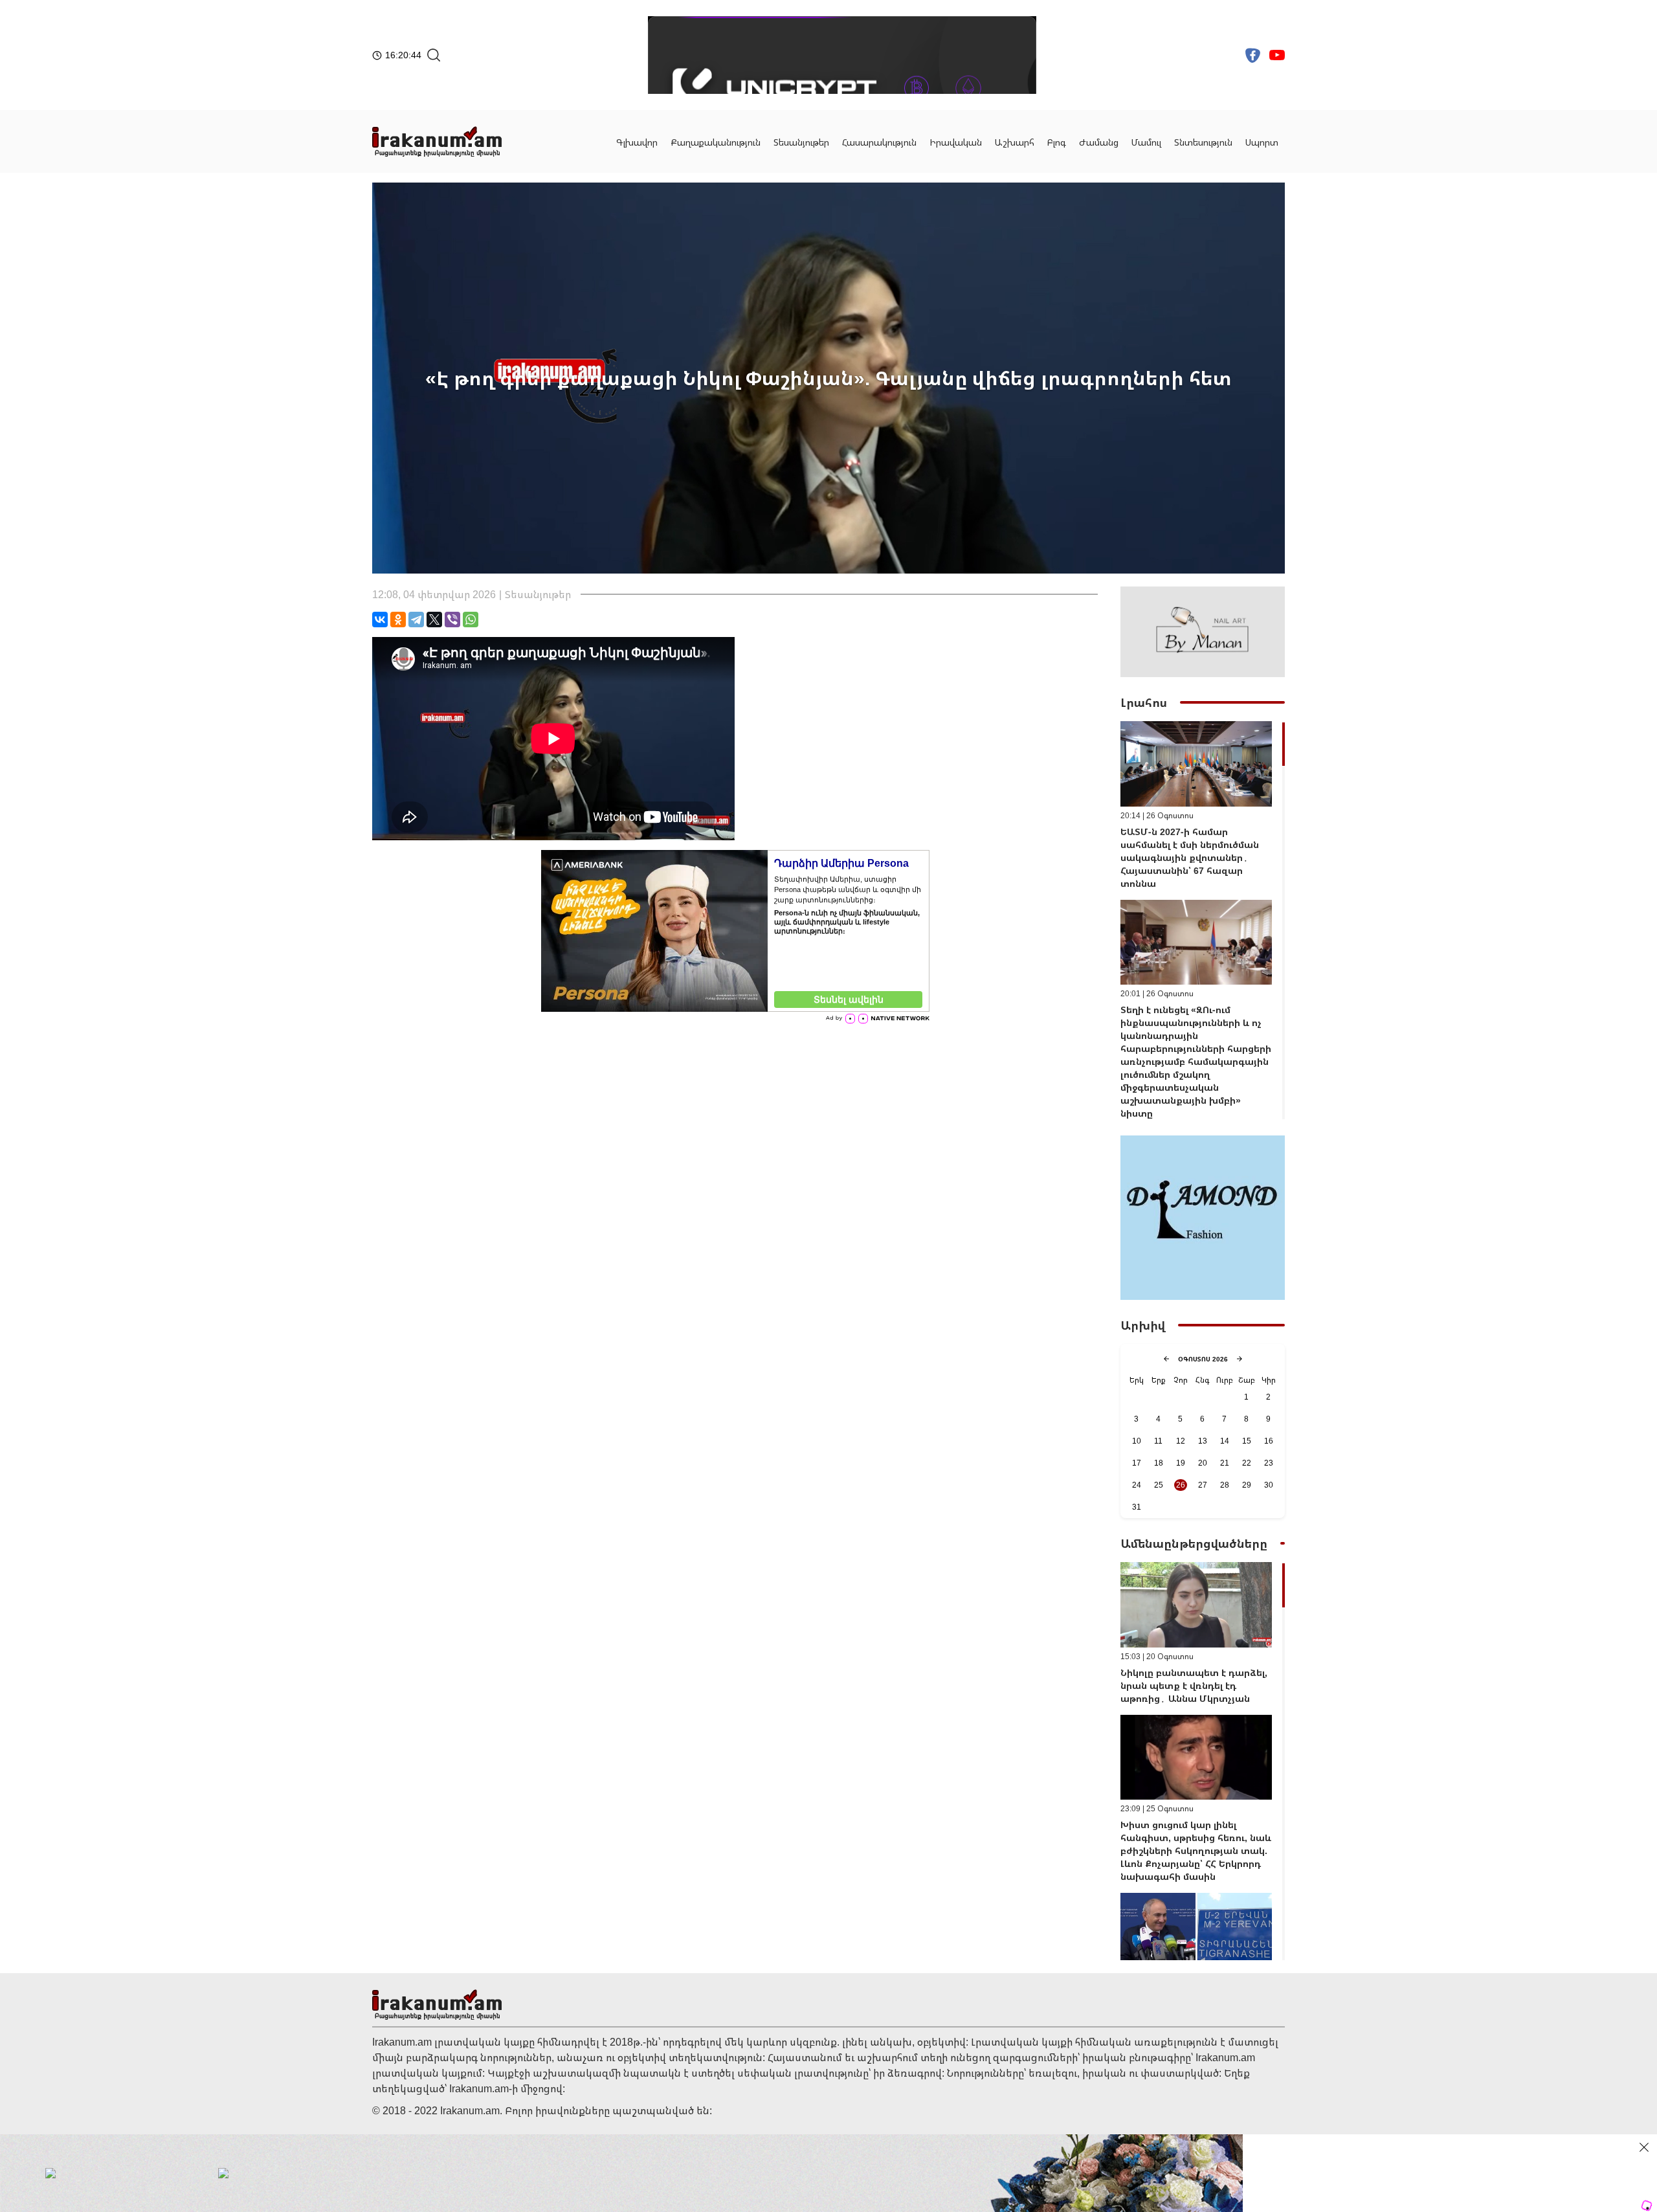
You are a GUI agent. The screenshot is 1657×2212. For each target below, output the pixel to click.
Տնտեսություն (1203, 142)
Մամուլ (1146, 142)
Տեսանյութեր (801, 142)
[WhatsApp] (471, 620)
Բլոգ (1057, 142)
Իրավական (956, 142)
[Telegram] (416, 620)
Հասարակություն (879, 142)
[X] (434, 620)
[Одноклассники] (398, 620)
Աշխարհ (1015, 142)
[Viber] (452, 620)
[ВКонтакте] (380, 620)
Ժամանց (1099, 142)
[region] (1203, 920)
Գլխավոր (637, 142)
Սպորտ (1262, 142)
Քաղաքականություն (716, 142)
